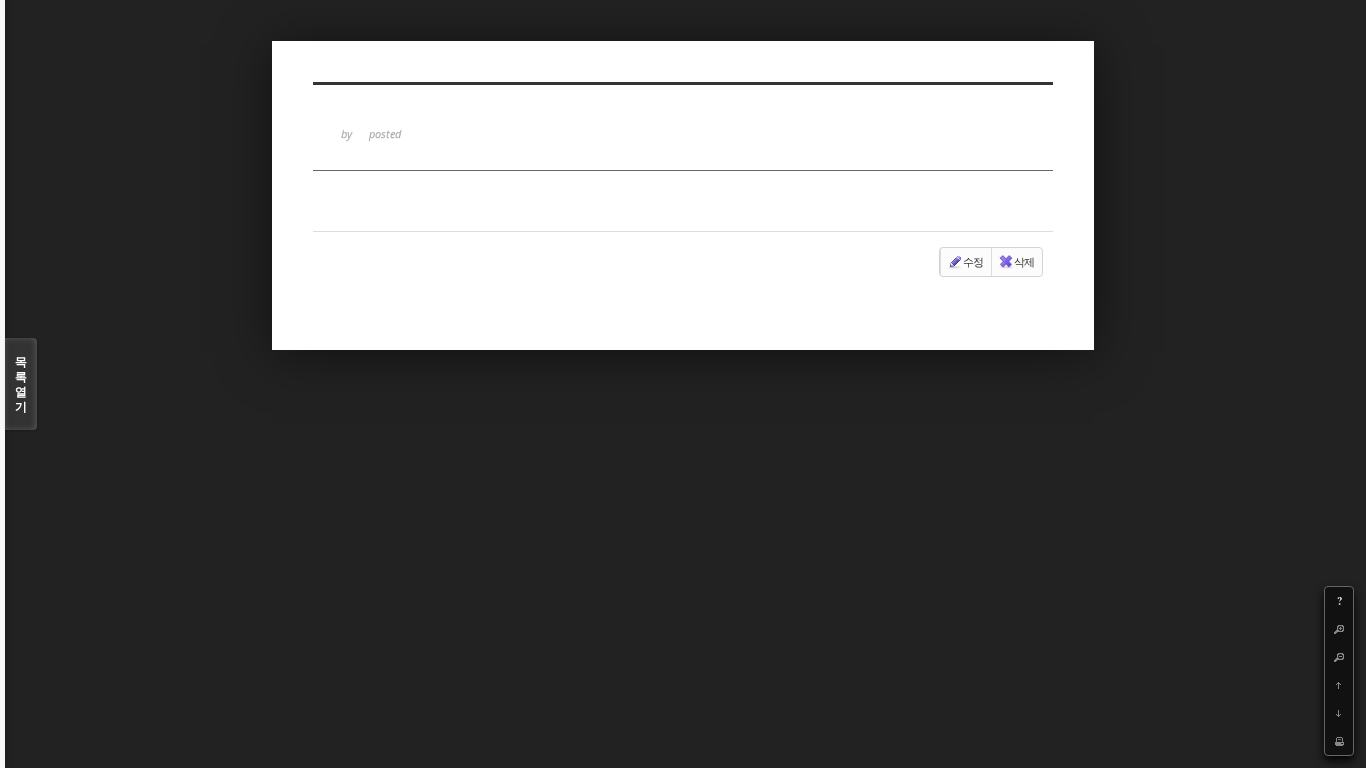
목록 (21, 384)
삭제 (1024, 261)
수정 (973, 261)
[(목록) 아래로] (1339, 713)
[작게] (1339, 657)
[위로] (1339, 685)
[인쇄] (1339, 741)
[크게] (1339, 629)
